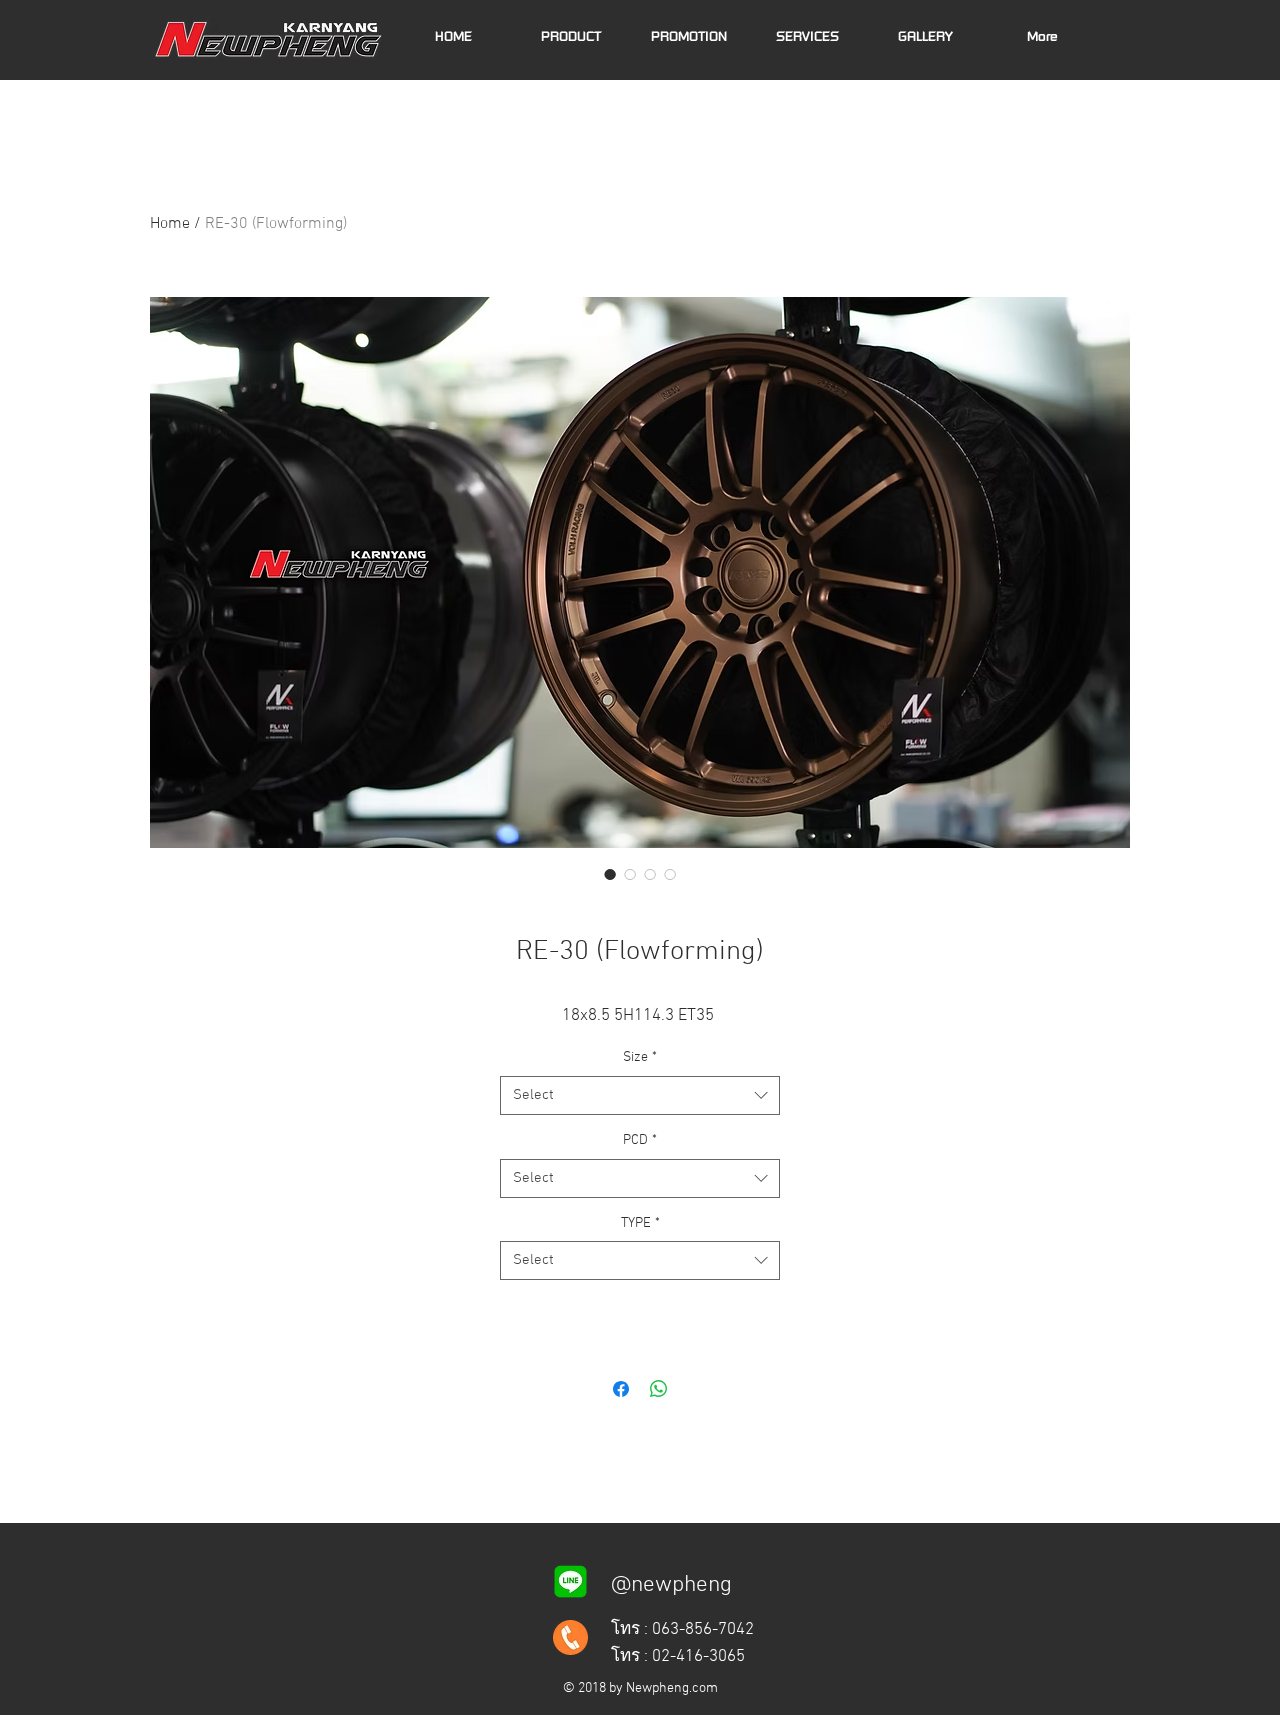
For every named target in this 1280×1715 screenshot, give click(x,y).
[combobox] (640, 1095)
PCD (640, 1140)
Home (170, 224)
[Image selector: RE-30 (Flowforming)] (610, 874)
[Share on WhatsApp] (659, 1389)
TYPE (640, 1223)
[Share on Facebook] (621, 1389)
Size (640, 1057)
